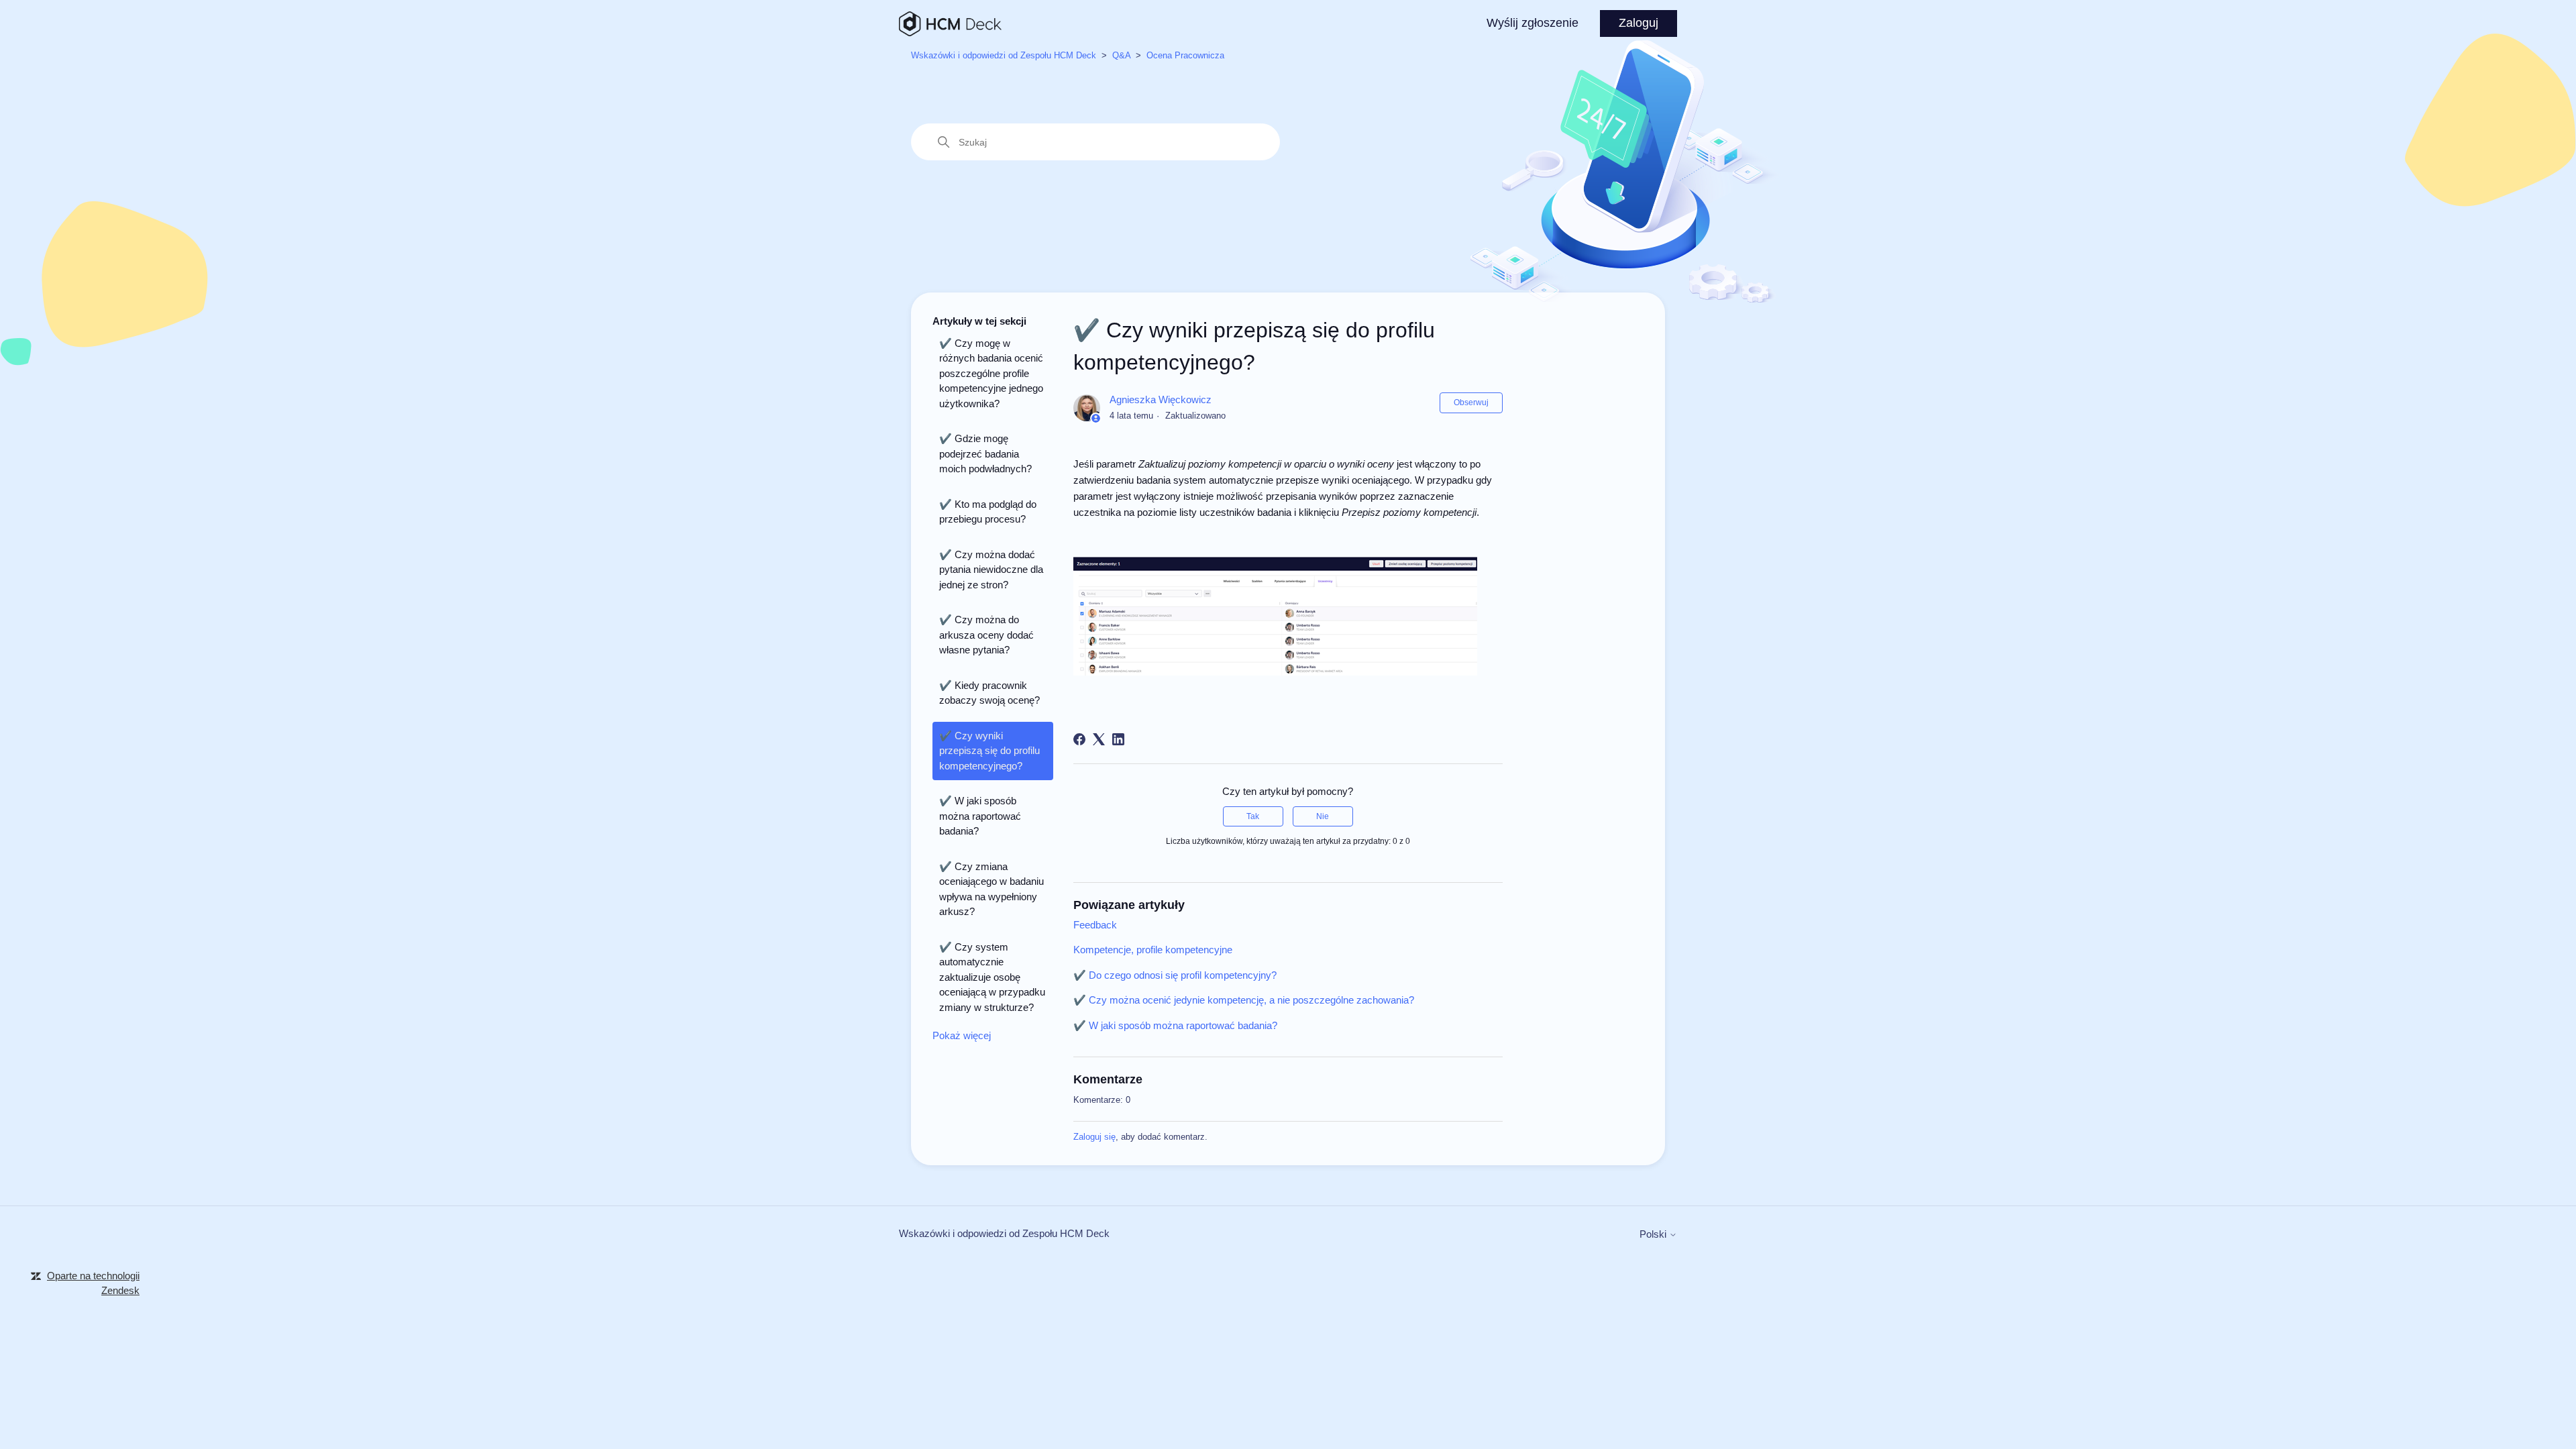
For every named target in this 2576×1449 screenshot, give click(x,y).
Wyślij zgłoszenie (1533, 23)
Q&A (1121, 55)
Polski (1654, 1234)
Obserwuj (1471, 402)
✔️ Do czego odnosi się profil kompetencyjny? (1175, 975)
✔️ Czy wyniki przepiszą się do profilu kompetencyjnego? (989, 751)
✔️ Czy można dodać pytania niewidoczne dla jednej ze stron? (991, 570)
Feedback (1095, 925)
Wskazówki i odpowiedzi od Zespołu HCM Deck (1004, 55)
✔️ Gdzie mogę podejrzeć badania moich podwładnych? (985, 453)
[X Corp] (1099, 739)
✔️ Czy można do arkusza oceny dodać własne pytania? (986, 635)
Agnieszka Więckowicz (1161, 399)
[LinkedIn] (1118, 739)
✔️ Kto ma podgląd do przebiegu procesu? (988, 512)
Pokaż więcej (962, 1035)
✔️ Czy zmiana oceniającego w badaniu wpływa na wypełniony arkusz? (991, 889)
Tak (1253, 816)
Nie (1323, 816)
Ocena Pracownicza (1185, 55)
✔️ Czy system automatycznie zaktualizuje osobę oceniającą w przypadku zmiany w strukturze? (992, 977)
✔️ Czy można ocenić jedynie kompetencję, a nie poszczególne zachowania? (1244, 1000)
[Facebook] (1079, 739)
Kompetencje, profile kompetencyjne (1153, 950)
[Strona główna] (950, 24)
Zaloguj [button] (1639, 23)
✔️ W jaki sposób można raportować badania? (980, 816)
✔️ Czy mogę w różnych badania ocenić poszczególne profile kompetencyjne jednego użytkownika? (991, 373)
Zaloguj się (1094, 1137)
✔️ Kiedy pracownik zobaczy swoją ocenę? (989, 693)
